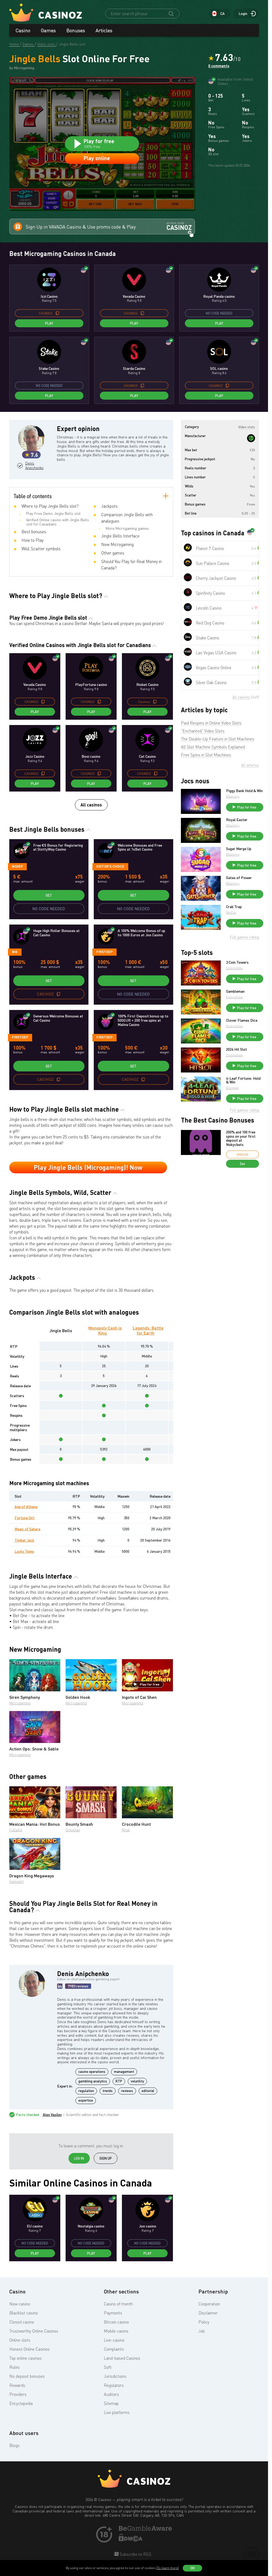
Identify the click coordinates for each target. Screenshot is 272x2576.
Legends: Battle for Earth (148, 1330)
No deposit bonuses (27, 2376)
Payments (113, 2313)
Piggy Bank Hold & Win (244, 791)
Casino (23, 30)
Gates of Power (239, 878)
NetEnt (231, 912)
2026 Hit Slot (237, 1049)
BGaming (233, 796)
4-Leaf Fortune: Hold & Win (243, 1080)
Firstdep (105, 952)
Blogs (14, 2445)
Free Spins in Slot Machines (206, 755)
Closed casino (22, 2322)
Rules (14, 2367)
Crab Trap (234, 907)
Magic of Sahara (27, 1529)
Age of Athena (26, 1507)
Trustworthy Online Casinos (34, 2331)
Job (202, 2331)
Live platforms (117, 2412)
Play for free (150, 1684)
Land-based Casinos (122, 2358)
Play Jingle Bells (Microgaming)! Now (88, 1167)
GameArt (16, 1881)
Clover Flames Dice (242, 1020)
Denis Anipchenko (34, 465)
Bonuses (76, 30)
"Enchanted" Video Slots (203, 731)
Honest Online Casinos (29, 2349)
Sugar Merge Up (239, 849)
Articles (104, 30)
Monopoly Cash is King (105, 1330)
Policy (204, 2322)
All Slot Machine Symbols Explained (213, 747)
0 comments (219, 66)
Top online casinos (25, 2358)
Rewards (17, 2385)
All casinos (91, 805)
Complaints (114, 2349)
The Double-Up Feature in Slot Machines (218, 739)
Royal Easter (237, 820)
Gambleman (235, 991)
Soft (108, 2367)
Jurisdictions (115, 2376)
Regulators (114, 2385)
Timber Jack (24, 1540)
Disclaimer (208, 2313)
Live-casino (114, 2340)
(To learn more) (168, 2568)
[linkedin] (60, 1986)
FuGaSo (16, 1830)
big (15, 952)
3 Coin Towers (237, 962)
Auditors (111, 2394)
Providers (18, 2394)
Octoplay (73, 1830)
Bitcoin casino (116, 2322)
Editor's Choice (110, 866)
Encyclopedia (21, 2403)
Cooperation (209, 2304)
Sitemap (111, 2403)
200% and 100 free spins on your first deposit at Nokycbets (241, 1138)
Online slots (20, 2340)
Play (49, 323)
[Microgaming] (251, 438)
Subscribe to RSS (135, 2554)
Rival (126, 1830)
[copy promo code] (57, 313)
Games (48, 30)
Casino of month (118, 2304)
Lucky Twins (24, 1551)
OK (193, 2568)
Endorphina (234, 968)
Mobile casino (116, 2331)
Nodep (17, 866)
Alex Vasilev (52, 2115)
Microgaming (20, 1703)
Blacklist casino (24, 2313)
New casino (20, 2304)
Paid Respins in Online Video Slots (211, 723)
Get (49, 895)
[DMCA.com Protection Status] (131, 2540)
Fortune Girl (25, 1518)
